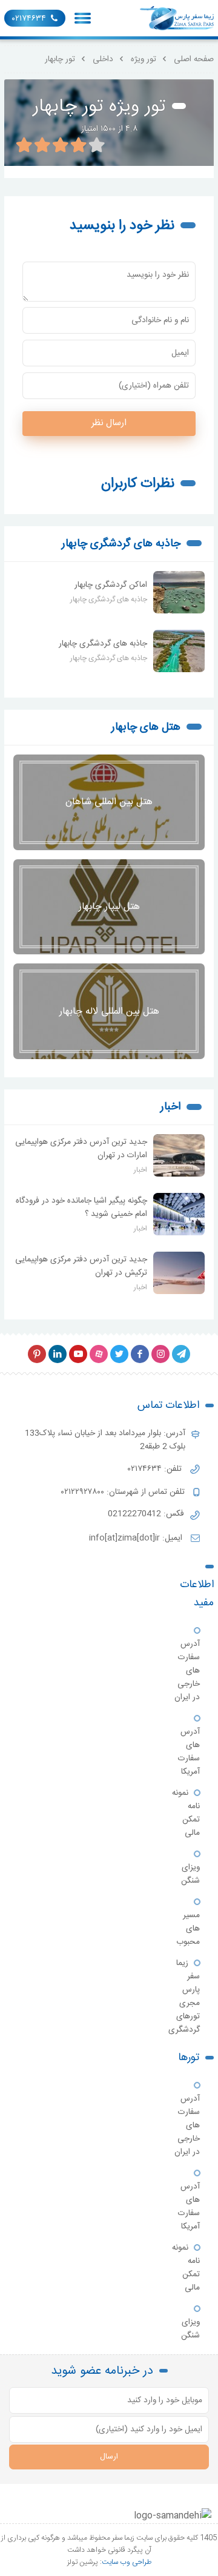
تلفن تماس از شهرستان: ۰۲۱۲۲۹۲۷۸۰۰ (124, 1492)
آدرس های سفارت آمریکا (189, 1752)
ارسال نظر (109, 423)
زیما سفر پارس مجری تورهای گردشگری (184, 1996)
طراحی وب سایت (127, 2562)
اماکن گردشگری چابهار (111, 585)
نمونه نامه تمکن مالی (186, 1813)
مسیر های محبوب (188, 1929)
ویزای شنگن (190, 1874)
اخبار (170, 1107)
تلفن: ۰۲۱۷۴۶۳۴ (156, 1469)
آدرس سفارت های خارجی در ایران (187, 1671)
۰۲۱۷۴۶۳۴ (29, 19)
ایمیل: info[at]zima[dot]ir (137, 1538)
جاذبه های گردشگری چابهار (121, 544)
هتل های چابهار (146, 727)
